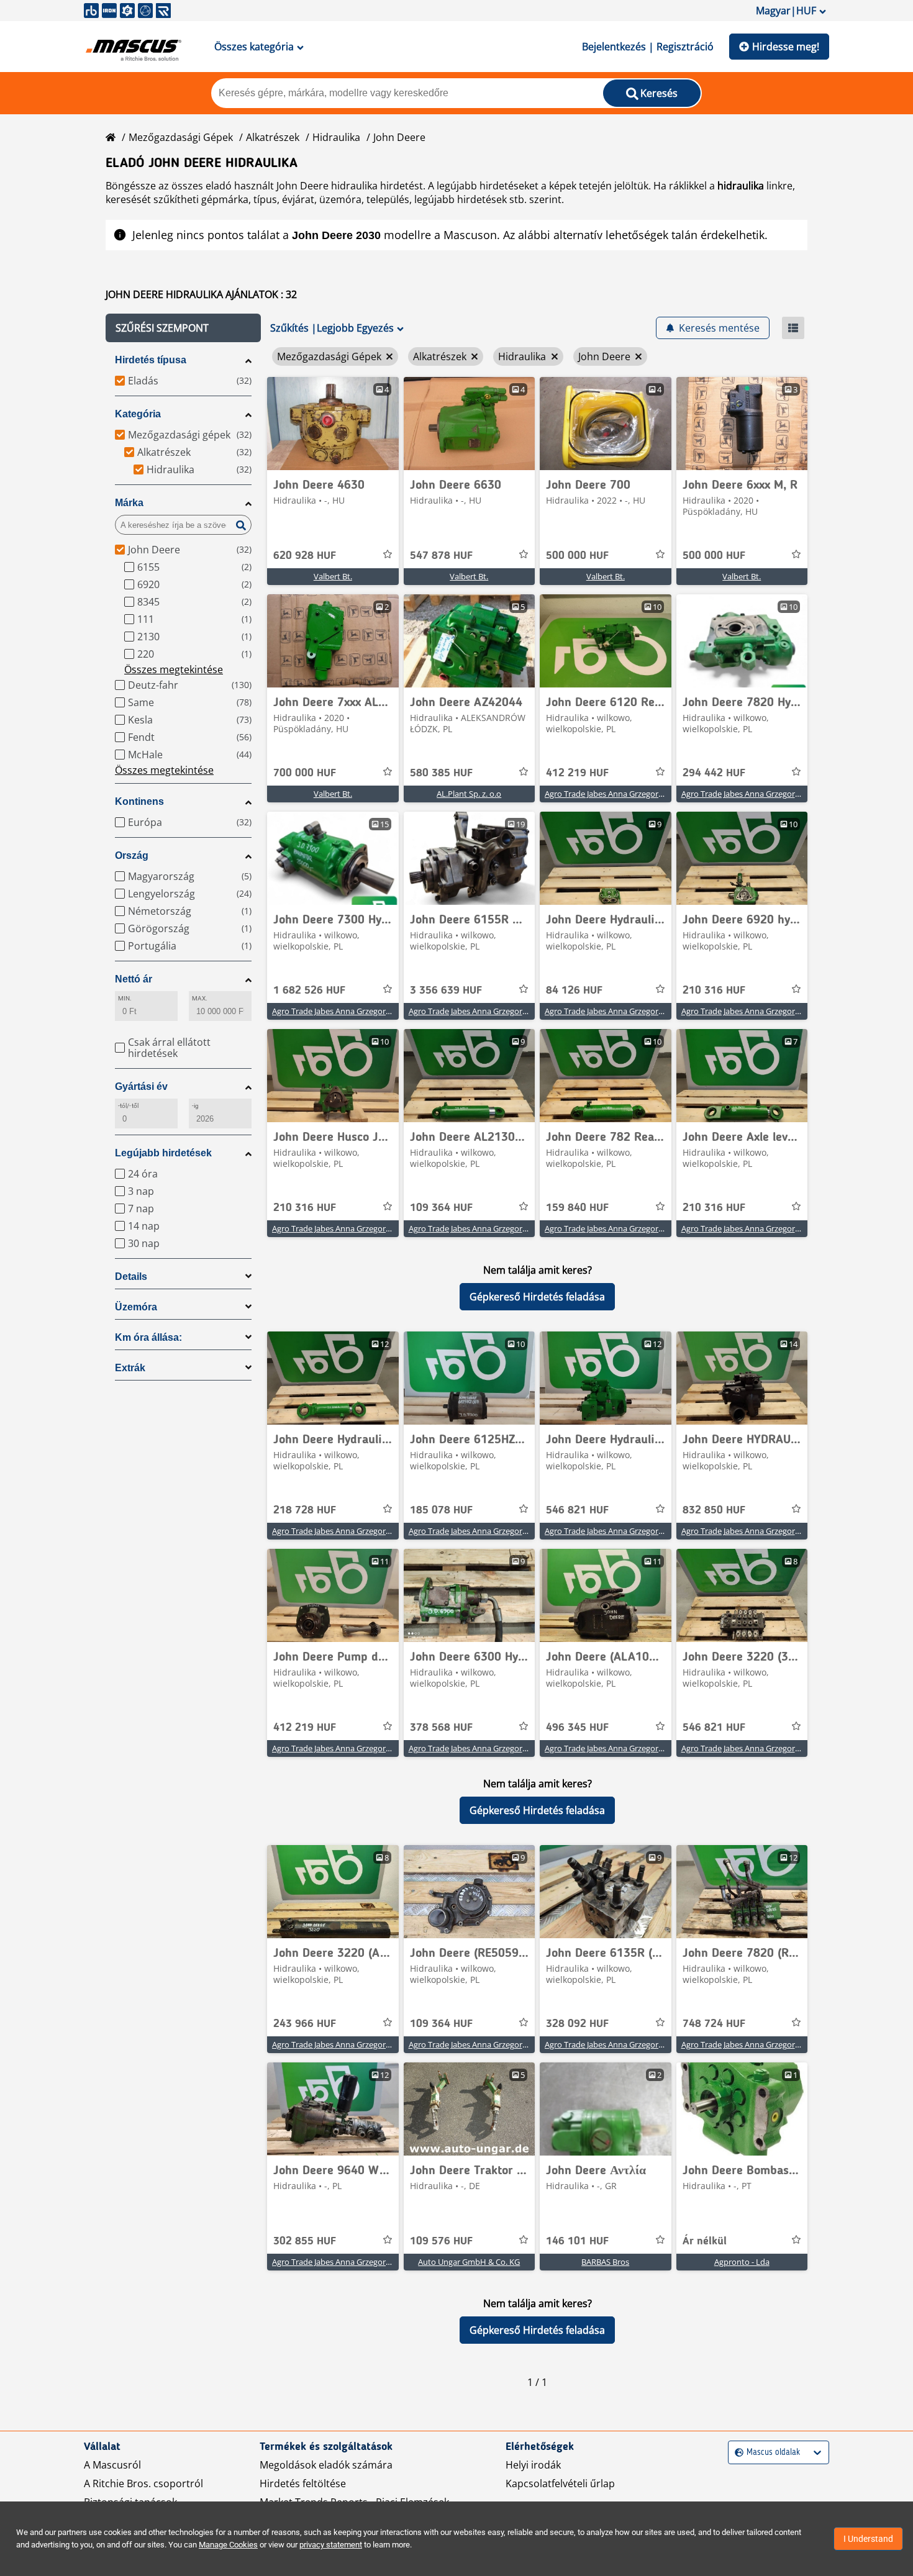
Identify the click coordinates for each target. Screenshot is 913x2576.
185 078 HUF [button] (441, 1510)
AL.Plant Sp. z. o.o (469, 794)
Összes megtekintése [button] (174, 669)
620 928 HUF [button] (305, 556)
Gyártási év (141, 1086)
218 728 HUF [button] (305, 1510)
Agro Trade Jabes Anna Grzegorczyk (610, 794)
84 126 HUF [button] (574, 991)
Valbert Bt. (333, 576)
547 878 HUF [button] (441, 556)
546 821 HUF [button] (577, 1510)
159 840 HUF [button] (577, 1208)
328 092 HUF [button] (577, 2024)
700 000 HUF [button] (305, 773)
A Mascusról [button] (112, 2465)
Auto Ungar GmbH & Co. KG (469, 2262)
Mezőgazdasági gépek (181, 137)
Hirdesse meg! (786, 47)
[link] (333, 424)
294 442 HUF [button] (714, 773)
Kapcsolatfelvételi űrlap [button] (560, 2483)
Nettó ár (134, 979)
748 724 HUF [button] (714, 2024)
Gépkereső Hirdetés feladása (537, 1297)
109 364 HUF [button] (441, 1208)
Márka (129, 503)
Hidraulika (336, 137)
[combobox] (736, 2453)
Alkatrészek (273, 137)
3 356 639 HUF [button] (446, 991)
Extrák (130, 1368)
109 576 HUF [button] (441, 2241)
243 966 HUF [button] (305, 2024)
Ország (132, 855)
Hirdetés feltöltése (303, 2483)
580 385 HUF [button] (441, 773)
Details (131, 1277)
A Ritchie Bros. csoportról (143, 2483)
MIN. (125, 998)
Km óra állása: (148, 1337)
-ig (195, 1106)
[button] (183, 328)
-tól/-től (128, 1106)
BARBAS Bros (605, 2262)
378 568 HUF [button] (441, 1728)
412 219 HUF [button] (577, 773)
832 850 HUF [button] (714, 1510)
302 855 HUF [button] (305, 2241)
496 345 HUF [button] (577, 1728)
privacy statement (331, 2545)
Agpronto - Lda (742, 2262)
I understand (868, 2539)
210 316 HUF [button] (714, 991)
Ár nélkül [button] (705, 2241)
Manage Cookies (228, 2545)
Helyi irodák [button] (533, 2465)
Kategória (138, 414)
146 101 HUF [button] (577, 2241)
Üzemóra (136, 1307)
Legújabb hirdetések (163, 1153)
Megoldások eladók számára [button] (326, 2465)
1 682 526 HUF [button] (309, 991)
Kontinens (139, 801)
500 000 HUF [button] (577, 556)
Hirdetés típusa (151, 360)
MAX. (200, 998)
